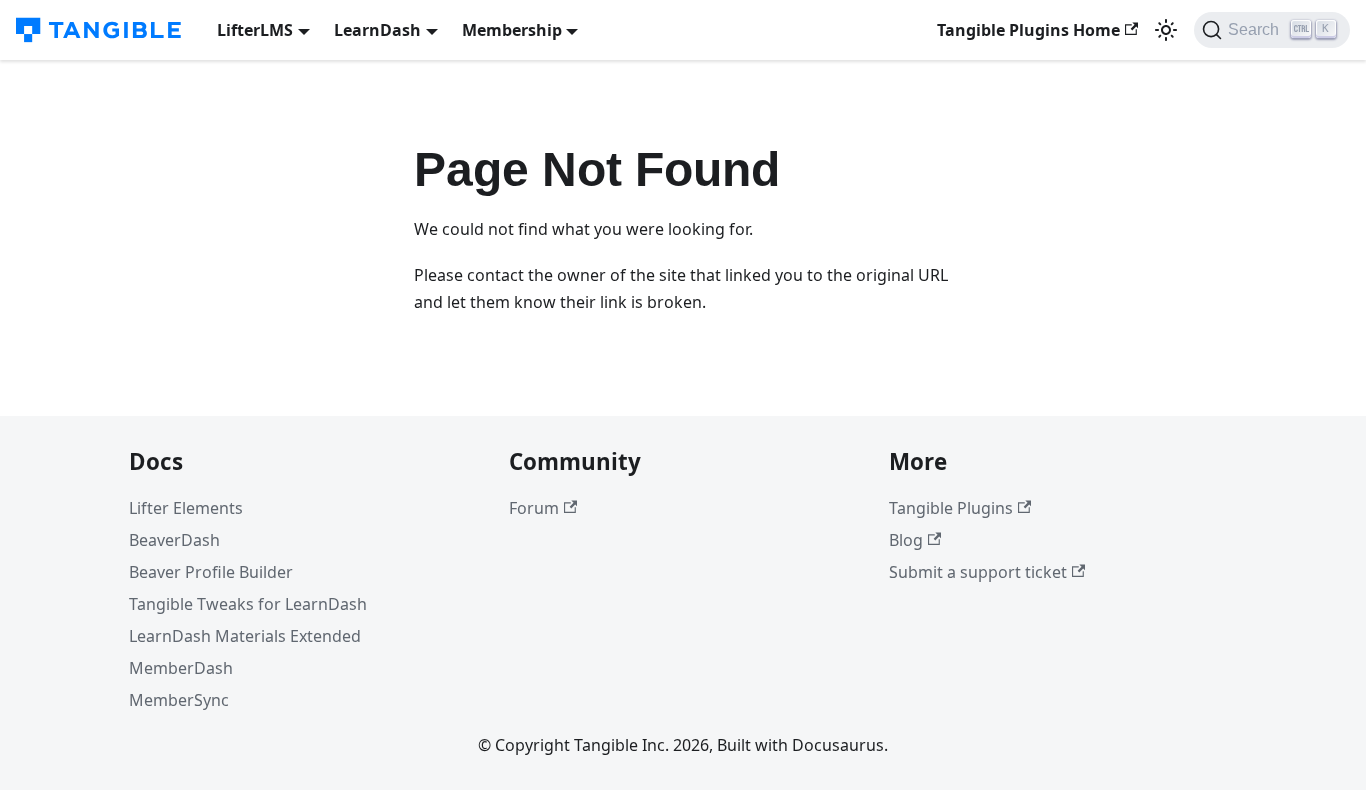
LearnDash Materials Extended (245, 636)
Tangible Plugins (951, 508)
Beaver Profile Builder (211, 572)
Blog (906, 540)
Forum (534, 508)
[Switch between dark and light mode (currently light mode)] (1166, 30)
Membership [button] (512, 30)
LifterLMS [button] (255, 30)
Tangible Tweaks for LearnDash (248, 604)
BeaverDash (174, 540)
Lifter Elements (186, 508)
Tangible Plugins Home (1028, 30)
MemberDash (181, 668)
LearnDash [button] (377, 30)
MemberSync (179, 700)
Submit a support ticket (978, 572)
